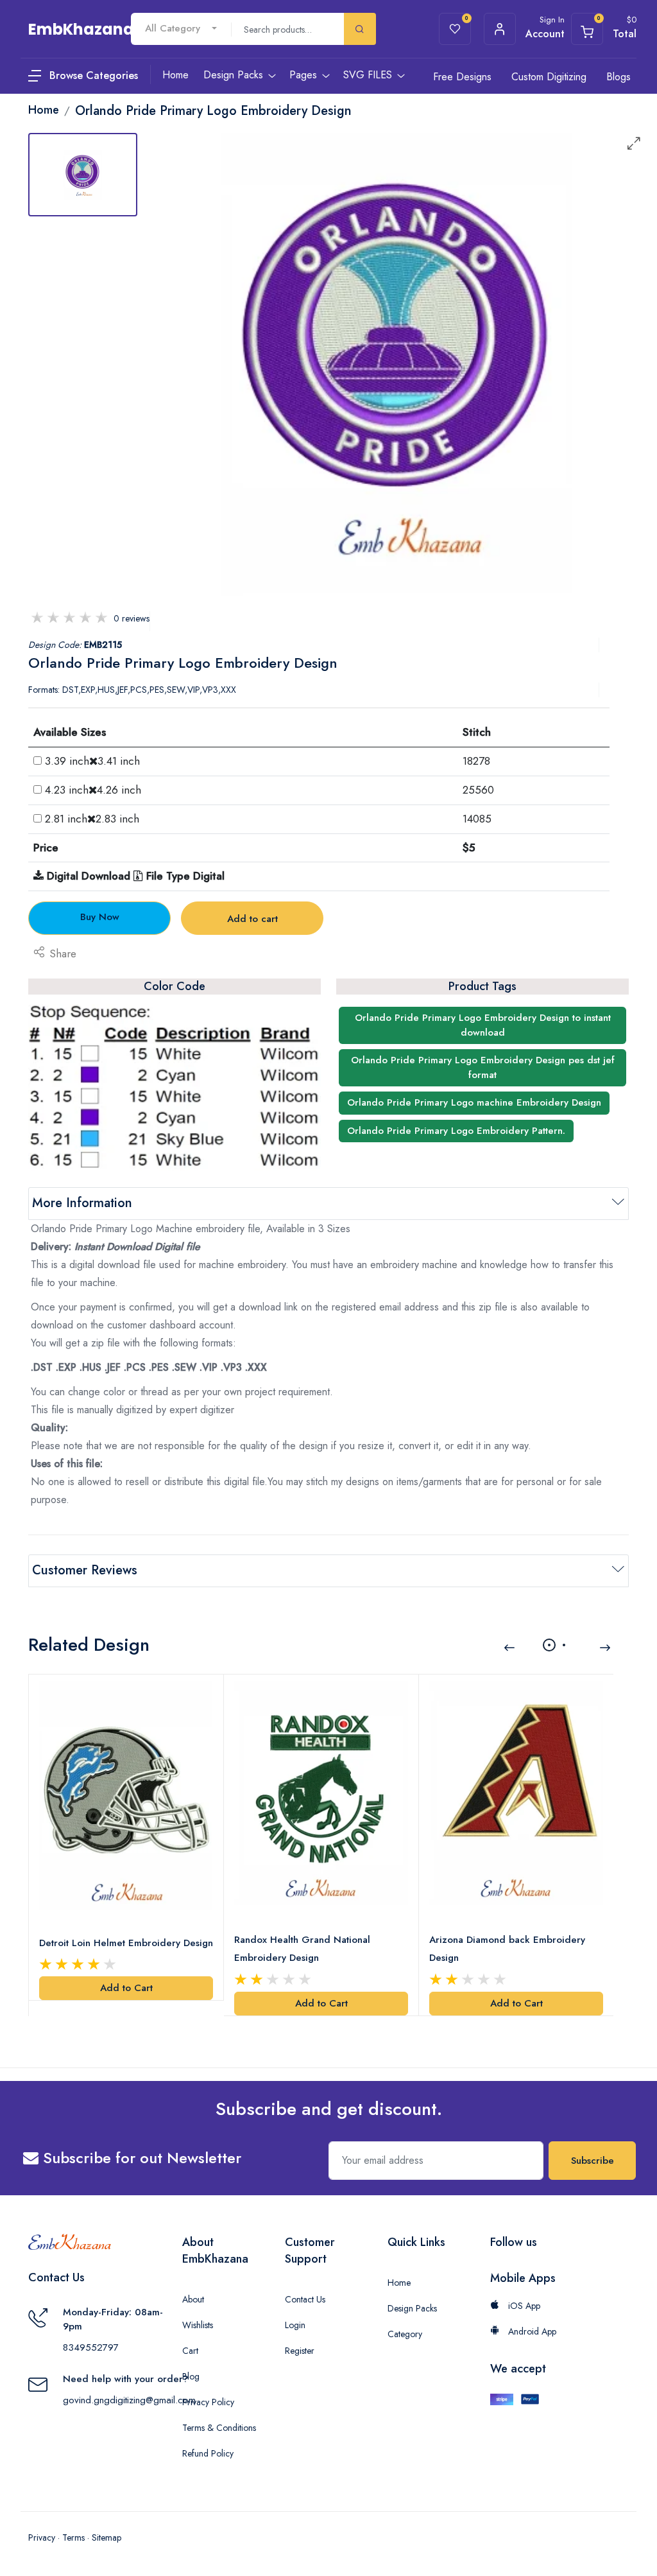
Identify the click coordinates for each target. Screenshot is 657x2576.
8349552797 (91, 2347)
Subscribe (593, 2161)
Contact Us (305, 2299)
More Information (82, 1203)
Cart (190, 2351)
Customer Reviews (85, 1570)
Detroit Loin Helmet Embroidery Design (126, 1943)
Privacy (42, 2537)
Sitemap (107, 2537)
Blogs (619, 77)
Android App (531, 2331)
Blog (191, 2376)
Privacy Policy (208, 2402)
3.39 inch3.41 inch (92, 761)
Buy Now (100, 917)
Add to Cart (126, 1988)
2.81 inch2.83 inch (92, 819)
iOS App (523, 2306)
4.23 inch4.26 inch (93, 790)
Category (405, 2334)
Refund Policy (208, 2453)
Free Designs (462, 77)
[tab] (83, 175)
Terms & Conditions (219, 2428)
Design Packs (412, 2308)
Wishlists (198, 2325)
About (193, 2299)
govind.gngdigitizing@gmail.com (129, 2400)
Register (300, 2351)
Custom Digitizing (549, 77)
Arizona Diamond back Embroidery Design (507, 1949)
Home (399, 2283)
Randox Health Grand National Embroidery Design (302, 1949)
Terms (73, 2537)
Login (295, 2325)
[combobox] (181, 29)
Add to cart (252, 919)
